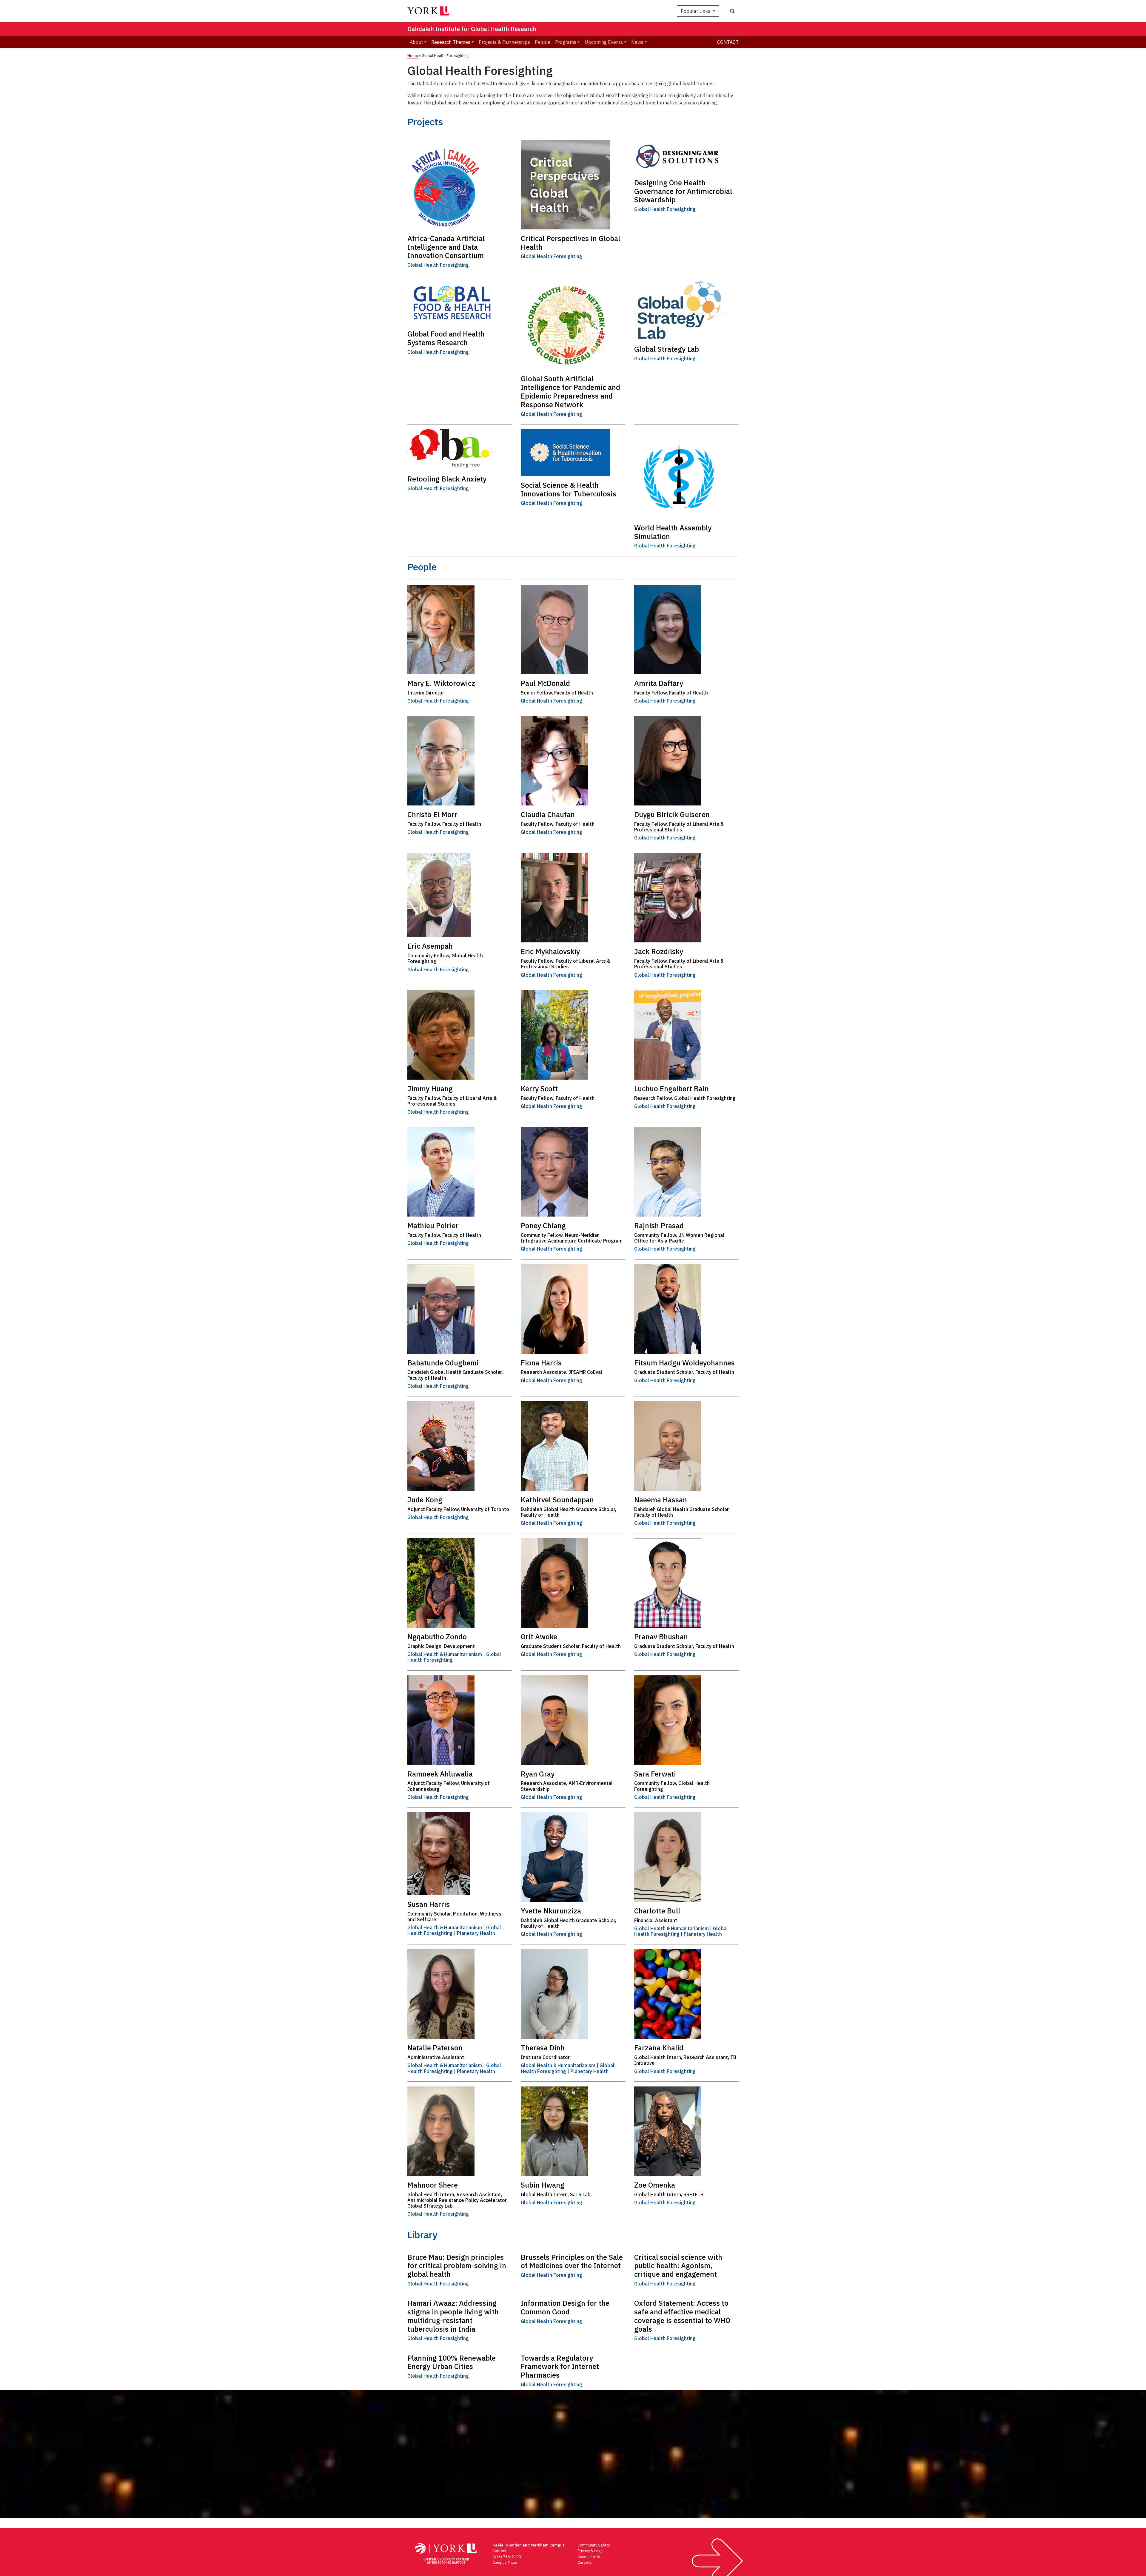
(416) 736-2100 (507, 2557)
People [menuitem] (543, 42)
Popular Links (696, 11)
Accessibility (589, 2557)
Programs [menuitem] (566, 42)
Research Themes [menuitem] (451, 42)
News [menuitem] (637, 42)
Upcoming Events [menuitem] (604, 42)
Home (413, 56)
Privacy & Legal (590, 2551)
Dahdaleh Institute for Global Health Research (472, 29)
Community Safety (594, 2545)
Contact (728, 42)
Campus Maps (505, 2562)
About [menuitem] (416, 42)
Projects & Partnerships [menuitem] (504, 42)
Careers (585, 2562)
